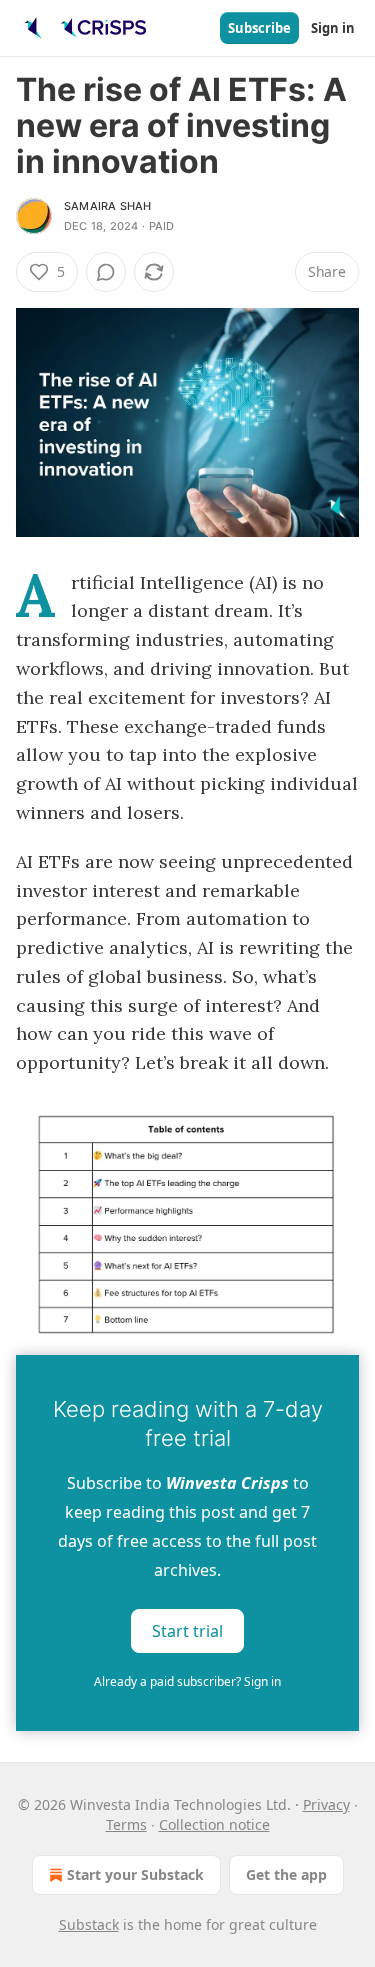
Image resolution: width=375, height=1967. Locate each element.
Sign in (333, 28)
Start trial (187, 1631)
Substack (89, 1924)
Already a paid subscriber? (187, 1681)
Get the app (286, 1874)
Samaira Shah (107, 206)
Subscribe (259, 28)
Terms (126, 1824)
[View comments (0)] (106, 272)
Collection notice (214, 1824)
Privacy (326, 1804)
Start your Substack (135, 1874)
